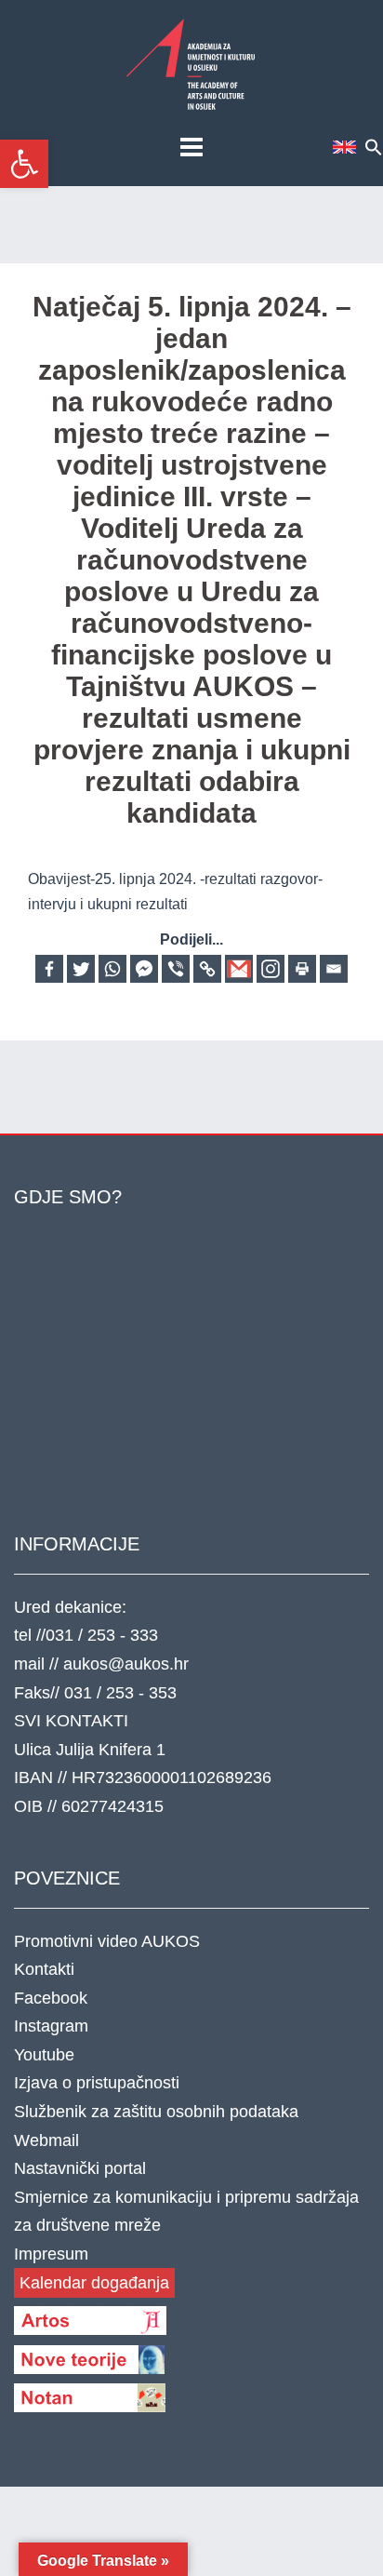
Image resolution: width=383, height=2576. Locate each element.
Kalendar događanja (94, 2283)
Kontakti (44, 1969)
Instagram (51, 2026)
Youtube (44, 2055)
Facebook (51, 1998)
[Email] (334, 969)
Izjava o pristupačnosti (97, 2083)
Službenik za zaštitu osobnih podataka (156, 2112)
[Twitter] (81, 969)
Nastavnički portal (80, 2168)
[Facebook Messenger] (144, 969)
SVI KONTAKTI (71, 1721)
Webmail (46, 2140)
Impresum (51, 2254)
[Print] (302, 969)
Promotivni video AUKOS (107, 1941)
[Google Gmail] (239, 969)
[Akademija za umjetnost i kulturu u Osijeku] (191, 64)
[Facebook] (49, 969)
